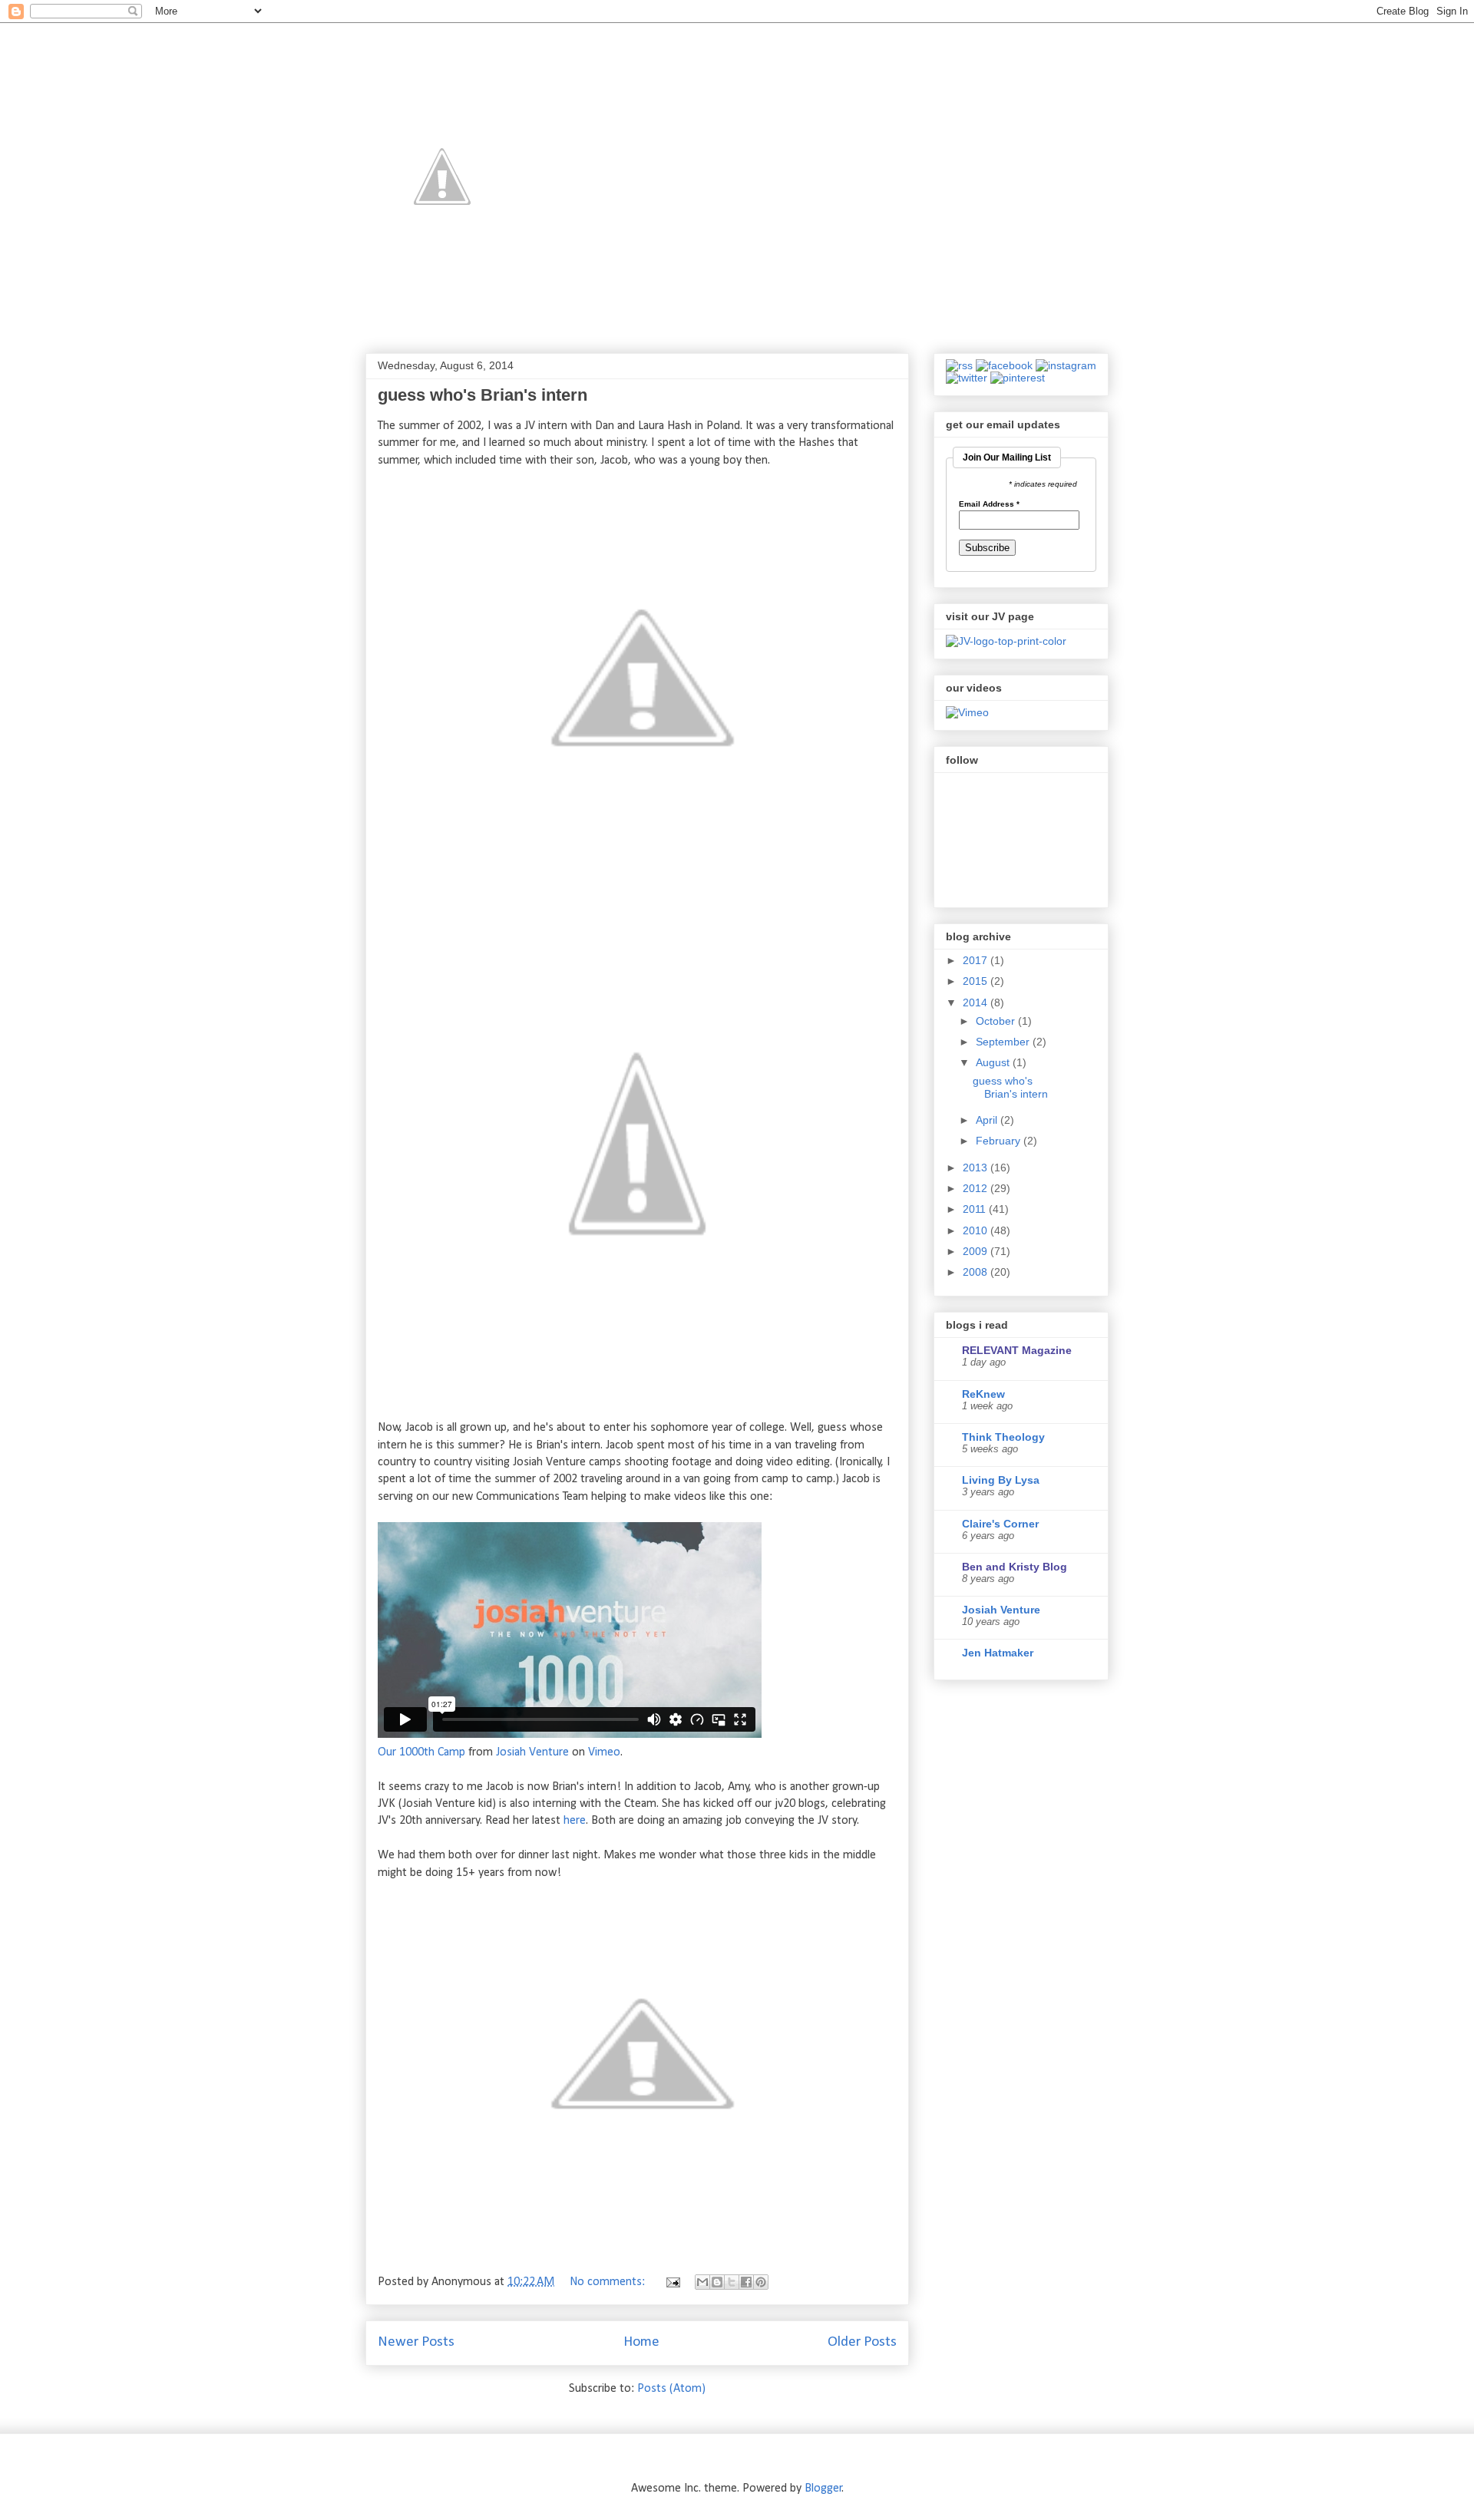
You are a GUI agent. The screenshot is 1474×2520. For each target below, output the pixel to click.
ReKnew (983, 1394)
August (994, 1062)
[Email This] (702, 2282)
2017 (977, 960)
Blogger (823, 2489)
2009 (977, 1251)
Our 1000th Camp (421, 1752)
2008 (977, 1272)
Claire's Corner (1000, 1524)
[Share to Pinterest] (761, 2282)
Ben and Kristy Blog (1015, 1567)
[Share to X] (732, 2282)
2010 (977, 1230)
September (1004, 1042)
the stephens (1040, 58)
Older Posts (862, 2342)
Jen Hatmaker (998, 1653)
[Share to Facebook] (746, 2282)
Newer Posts (416, 2342)
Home (641, 2342)
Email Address (989, 504)
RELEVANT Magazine (1017, 1350)
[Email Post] (672, 2282)
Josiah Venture (532, 1752)
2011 (976, 1209)
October (997, 1021)
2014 (977, 1002)
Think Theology (1003, 1437)
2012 (977, 1188)
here (575, 1821)
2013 (977, 1168)
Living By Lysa (1001, 1480)
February (1000, 1141)
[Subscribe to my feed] (959, 365)
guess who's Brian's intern (483, 395)
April (988, 1120)
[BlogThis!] (717, 2282)
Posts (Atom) (671, 2389)
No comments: (609, 2282)
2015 (977, 981)
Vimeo (604, 1752)
